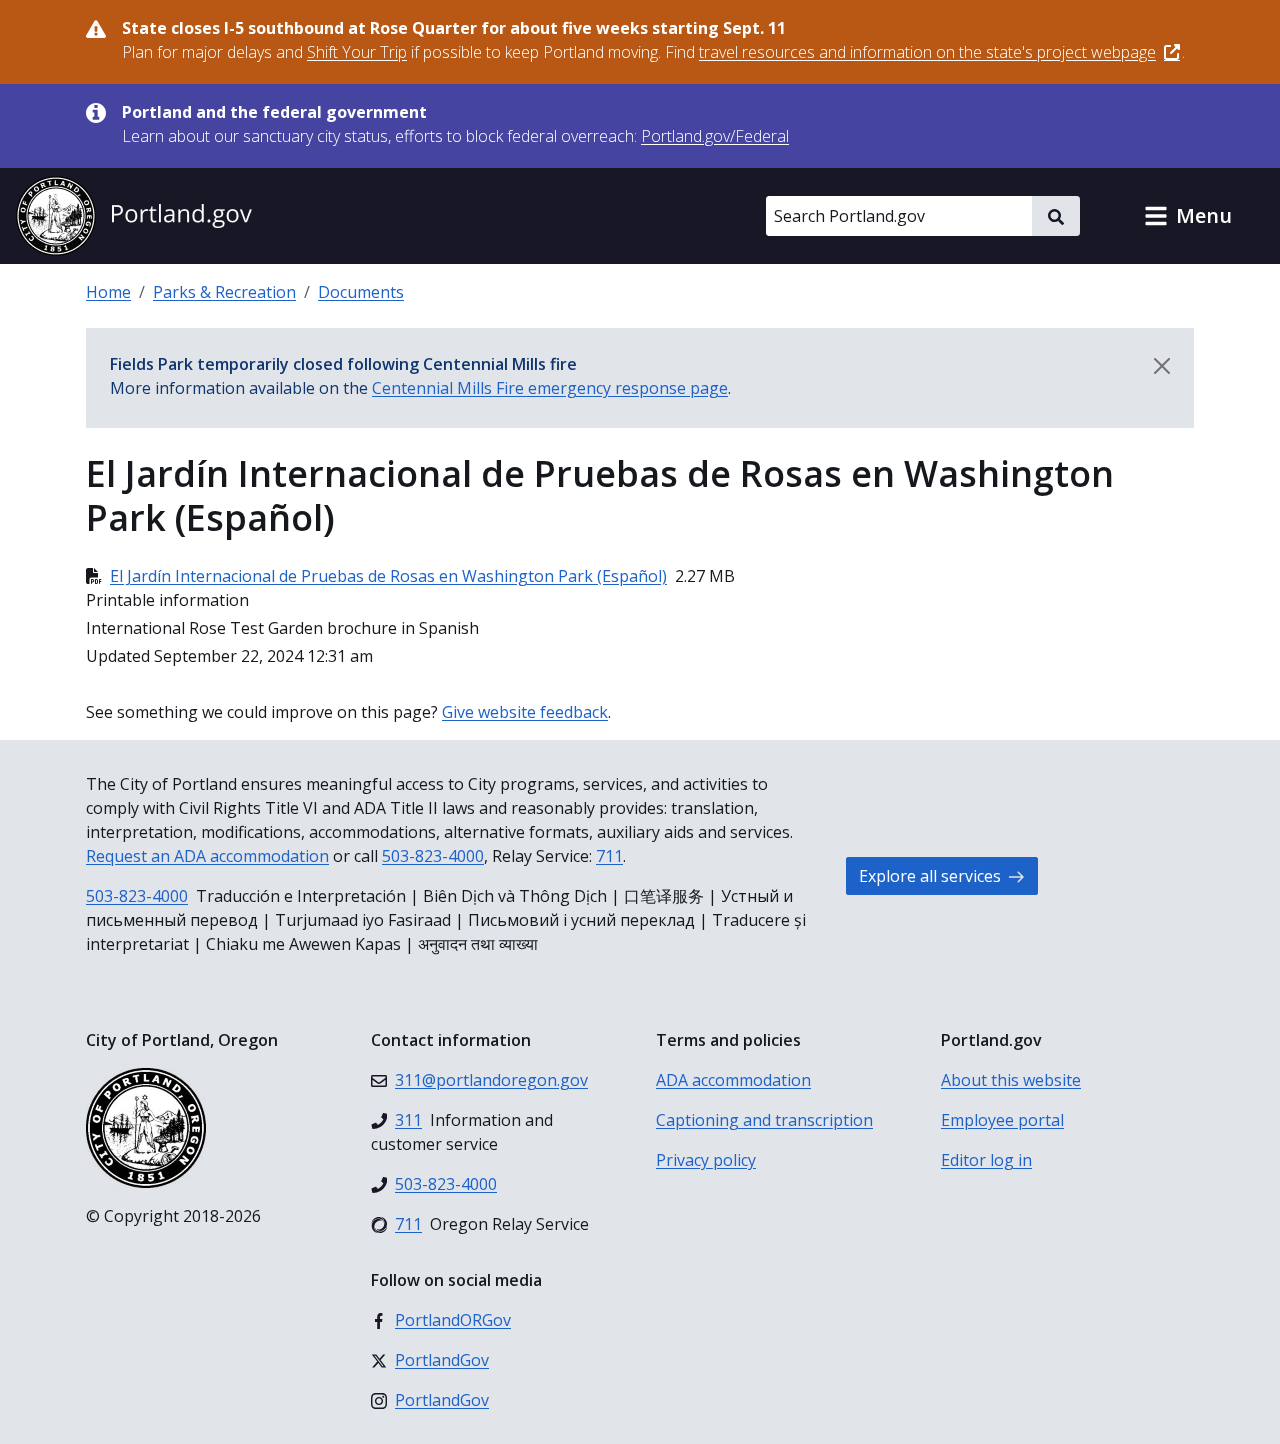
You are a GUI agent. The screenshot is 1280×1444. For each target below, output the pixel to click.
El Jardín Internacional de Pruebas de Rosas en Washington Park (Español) (388, 576)
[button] (1188, 216)
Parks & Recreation (224, 292)
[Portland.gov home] (134, 216)
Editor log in (986, 1160)
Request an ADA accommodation (207, 856)
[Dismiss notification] (1162, 366)
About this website (1011, 1080)
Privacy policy (706, 1160)
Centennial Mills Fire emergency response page (550, 388)
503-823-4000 (433, 856)
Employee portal (1002, 1120)
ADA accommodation (733, 1080)
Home (108, 292)
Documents (361, 292)
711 (609, 856)
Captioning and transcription (764, 1120)
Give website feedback (525, 712)
